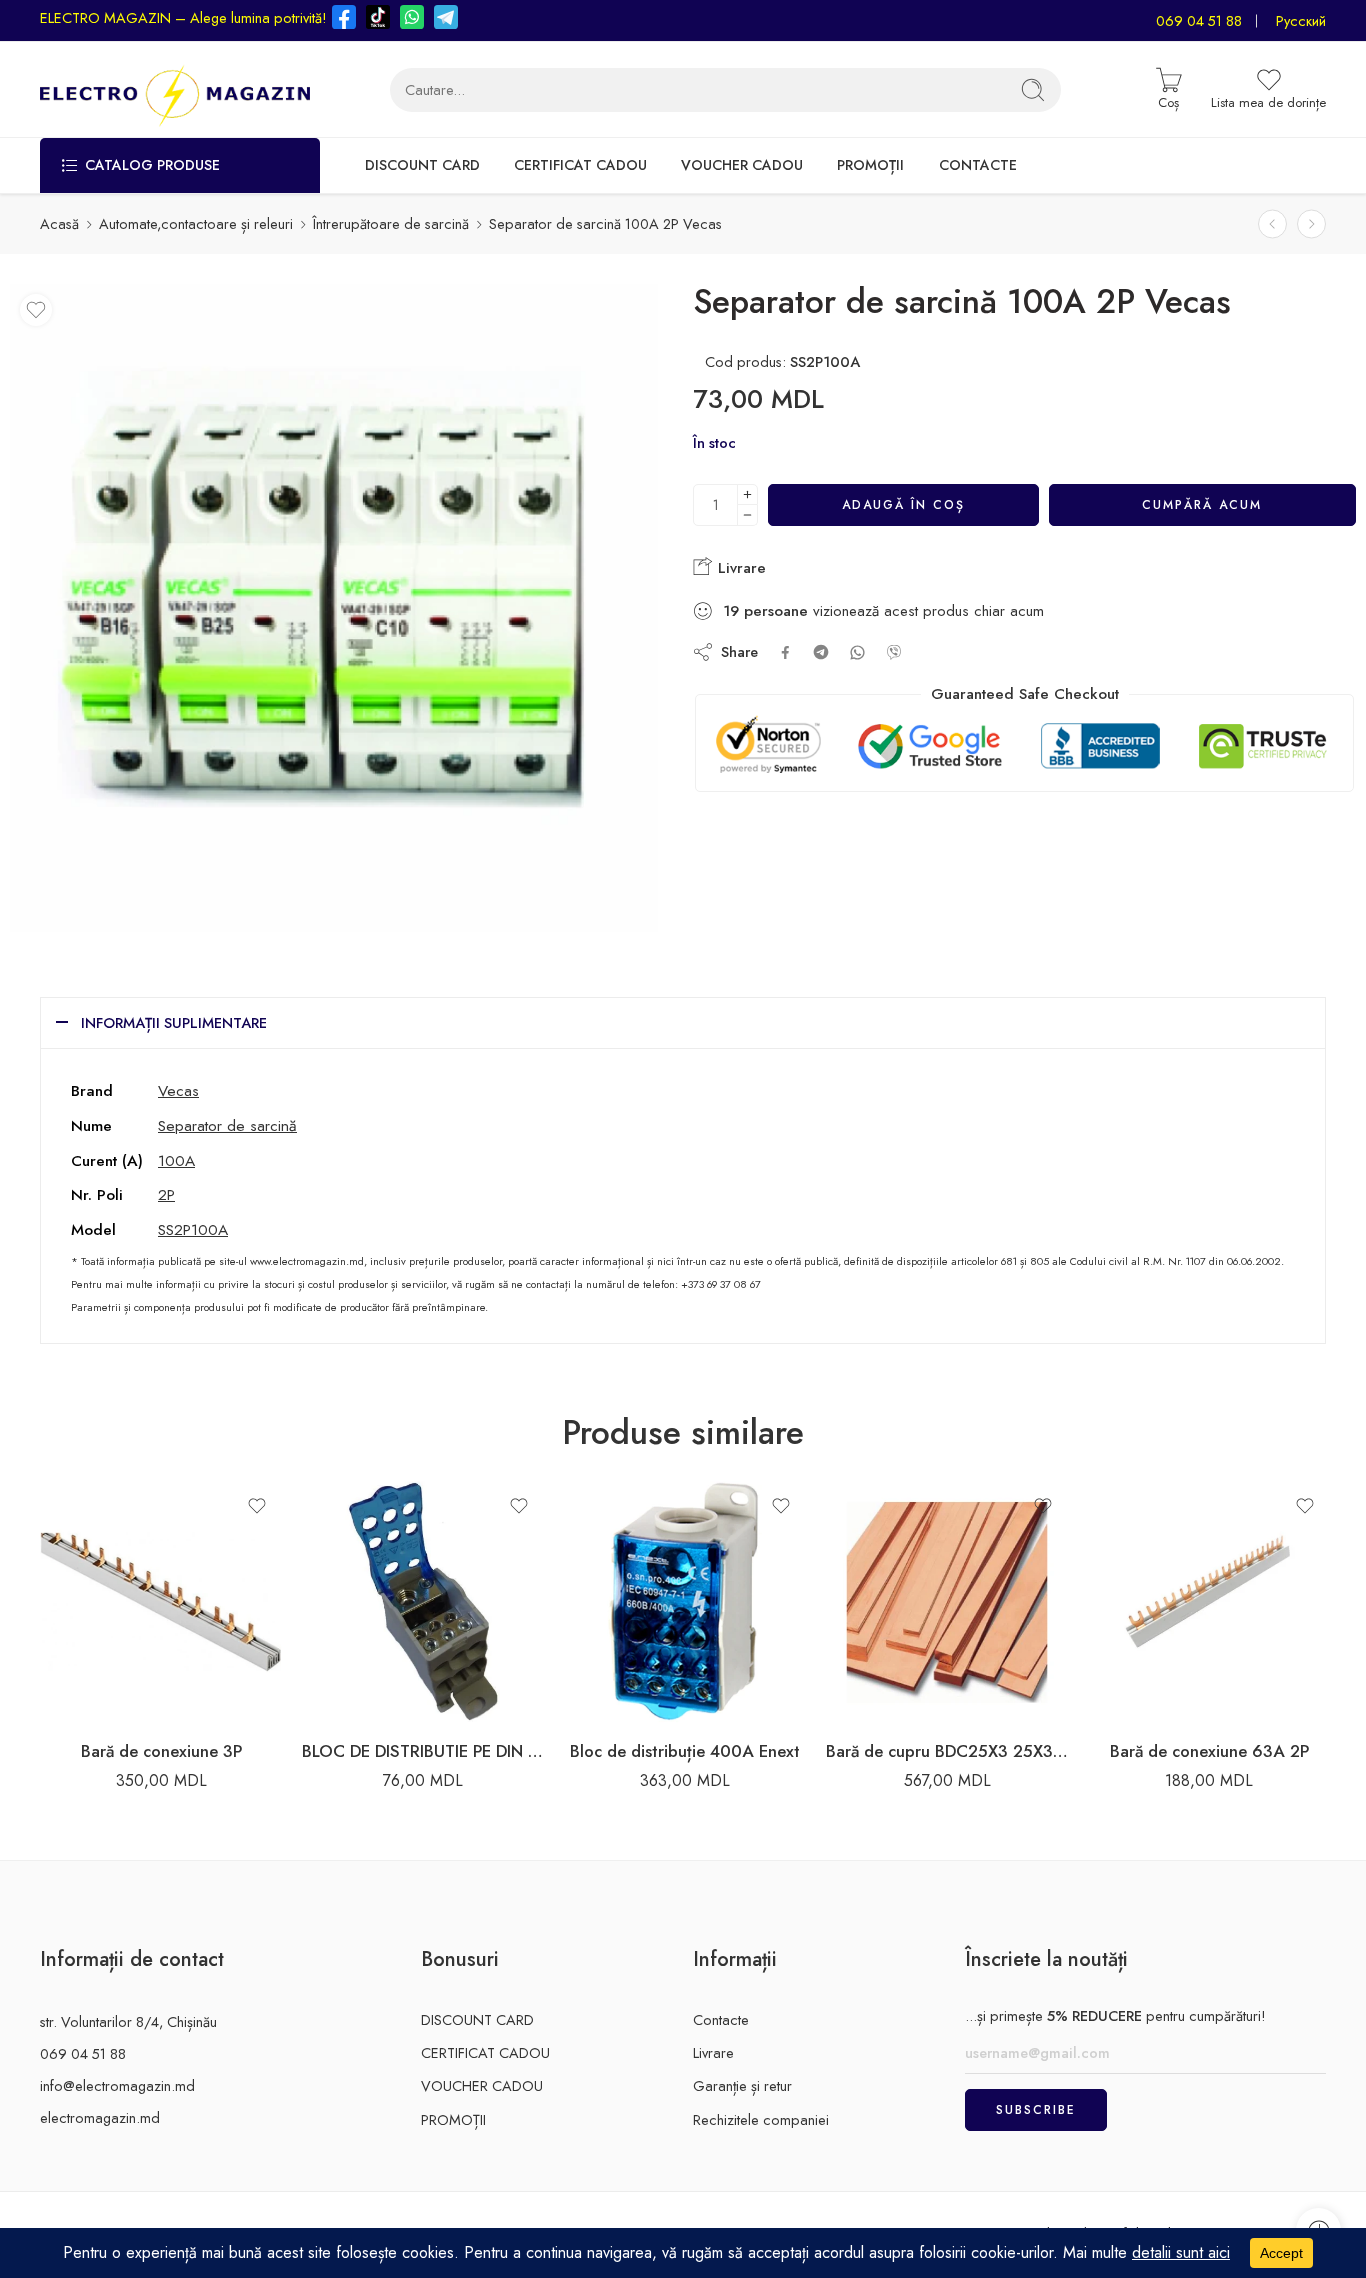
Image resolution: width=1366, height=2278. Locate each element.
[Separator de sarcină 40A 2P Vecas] (1311, 223)
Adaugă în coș (903, 505)
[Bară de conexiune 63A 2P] (1209, 1602)
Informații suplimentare (174, 1022)
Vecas (178, 1090)
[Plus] (747, 494)
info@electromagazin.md (117, 2085)
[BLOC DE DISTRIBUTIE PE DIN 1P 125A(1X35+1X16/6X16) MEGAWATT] (423, 1602)
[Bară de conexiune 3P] (161, 1602)
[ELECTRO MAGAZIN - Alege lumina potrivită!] (175, 89)
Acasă (59, 223)
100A (176, 1160)
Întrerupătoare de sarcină (391, 223)
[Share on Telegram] (821, 652)
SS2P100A (193, 1229)
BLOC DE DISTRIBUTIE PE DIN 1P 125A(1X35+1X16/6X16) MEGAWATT (423, 1751)
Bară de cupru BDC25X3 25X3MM (947, 1751)
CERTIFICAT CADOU (580, 165)
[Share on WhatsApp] (857, 652)
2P (166, 1194)
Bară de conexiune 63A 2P (1209, 1751)
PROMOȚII (870, 165)
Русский (1301, 20)
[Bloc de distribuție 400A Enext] (685, 1602)
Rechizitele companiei (761, 2119)
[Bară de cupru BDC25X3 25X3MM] (947, 1602)
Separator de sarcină (227, 1125)
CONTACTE (978, 165)
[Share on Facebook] (785, 652)
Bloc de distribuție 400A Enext (685, 1751)
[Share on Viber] (894, 652)
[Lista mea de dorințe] (36, 310)
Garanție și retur (742, 2085)
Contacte (721, 2019)
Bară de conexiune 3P (161, 1751)
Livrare (739, 568)
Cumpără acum (1202, 505)
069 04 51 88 (1199, 20)
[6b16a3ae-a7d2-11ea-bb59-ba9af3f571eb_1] (334, 608)
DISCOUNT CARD (422, 165)
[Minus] (747, 515)
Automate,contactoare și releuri (196, 223)
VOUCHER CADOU (742, 165)
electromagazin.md (100, 2117)
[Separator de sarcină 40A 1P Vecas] (1272, 223)
